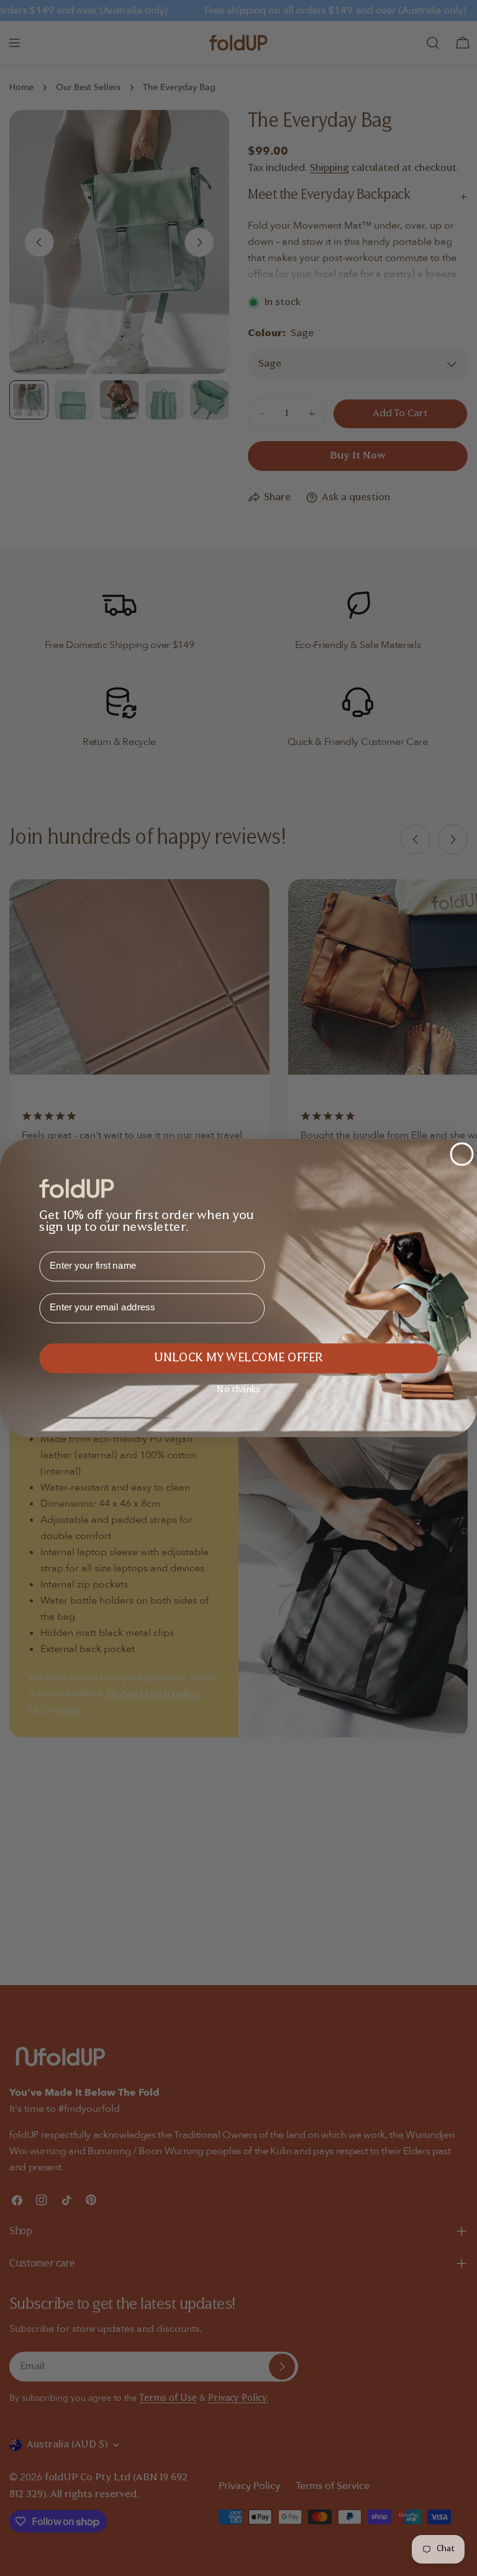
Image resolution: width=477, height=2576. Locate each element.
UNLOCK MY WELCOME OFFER (238, 1359)
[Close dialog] (462, 1154)
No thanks (238, 1390)
